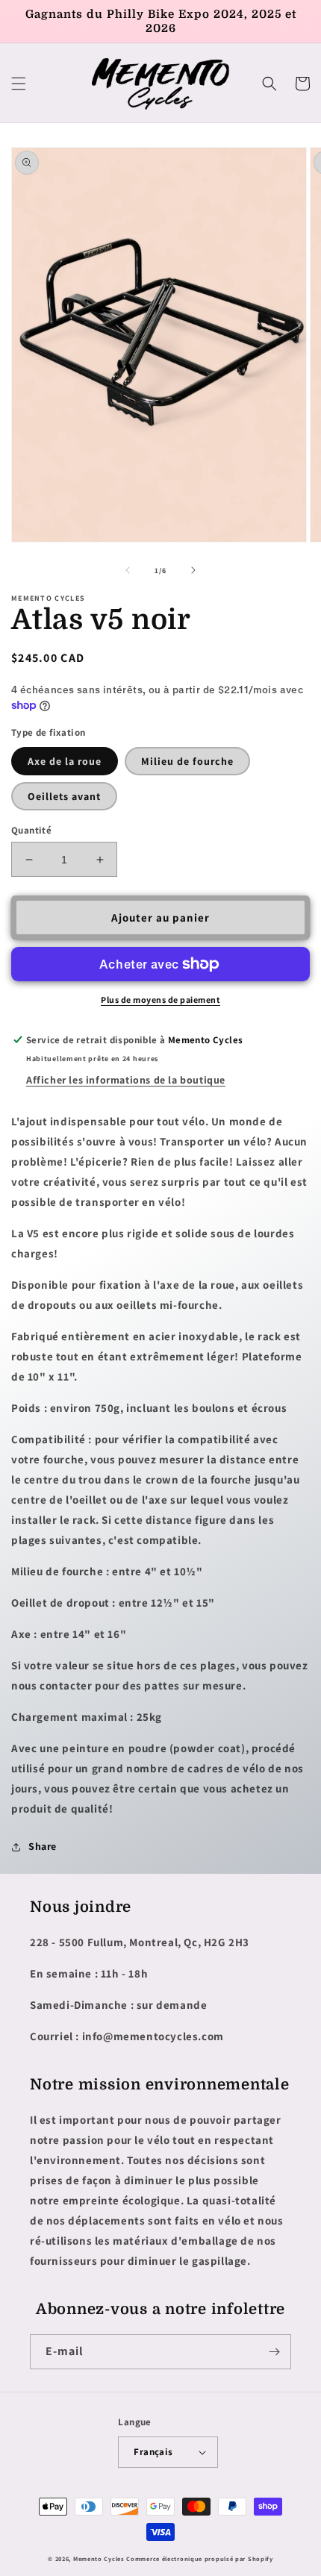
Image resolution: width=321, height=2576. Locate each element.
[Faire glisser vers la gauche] (128, 570)
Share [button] (43, 1846)
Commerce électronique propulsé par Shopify (199, 2558)
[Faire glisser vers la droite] (193, 570)
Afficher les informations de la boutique (126, 1080)
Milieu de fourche (187, 761)
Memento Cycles (99, 2558)
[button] (19, 84)
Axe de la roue (65, 761)
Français (153, 2452)
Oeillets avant (64, 796)
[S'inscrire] (274, 2352)
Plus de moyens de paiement (160, 1000)
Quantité (31, 830)
